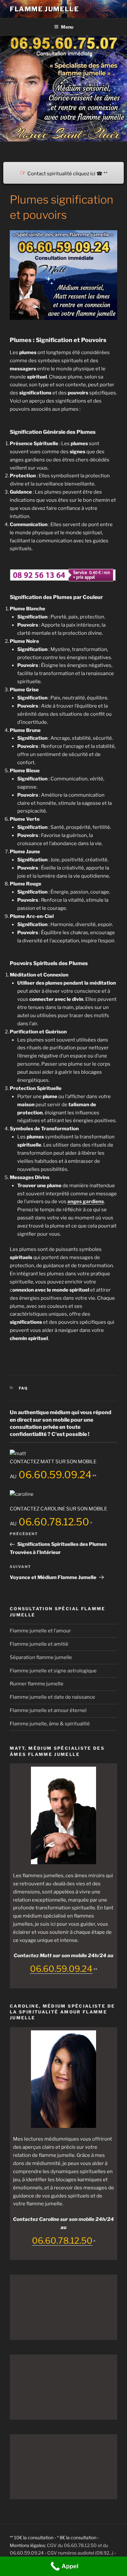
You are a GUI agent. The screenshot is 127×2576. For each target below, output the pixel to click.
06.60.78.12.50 (53, 1522)
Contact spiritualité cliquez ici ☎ (61, 174)
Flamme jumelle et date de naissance (52, 1697)
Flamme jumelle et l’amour (40, 1631)
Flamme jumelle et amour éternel (48, 1710)
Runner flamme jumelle (37, 1684)
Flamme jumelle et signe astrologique (53, 1671)
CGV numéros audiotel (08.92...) (80, 2553)
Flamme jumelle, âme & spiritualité (50, 1724)
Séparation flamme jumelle (41, 1657)
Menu (67, 27)
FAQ (24, 1388)
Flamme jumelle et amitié (39, 1644)
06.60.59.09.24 (54, 1475)
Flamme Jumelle (44, 9)
